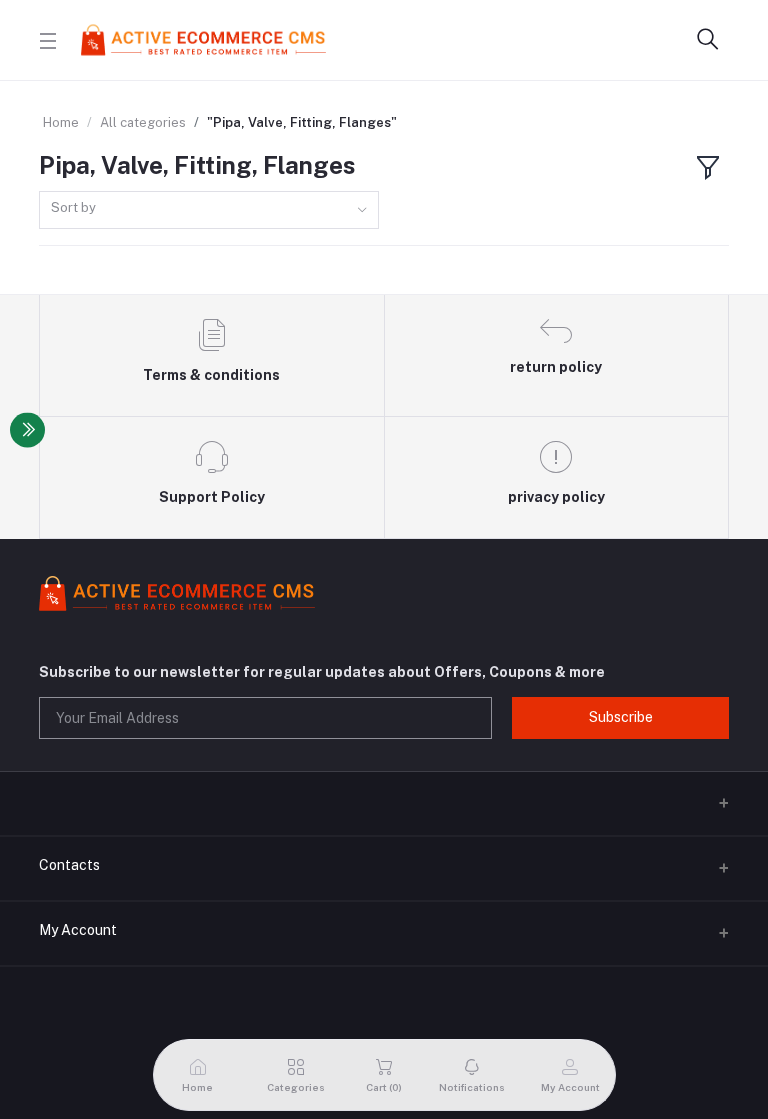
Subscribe (621, 717)
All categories (143, 122)
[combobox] (209, 210)
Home (61, 122)
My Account (78, 930)
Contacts (69, 865)
